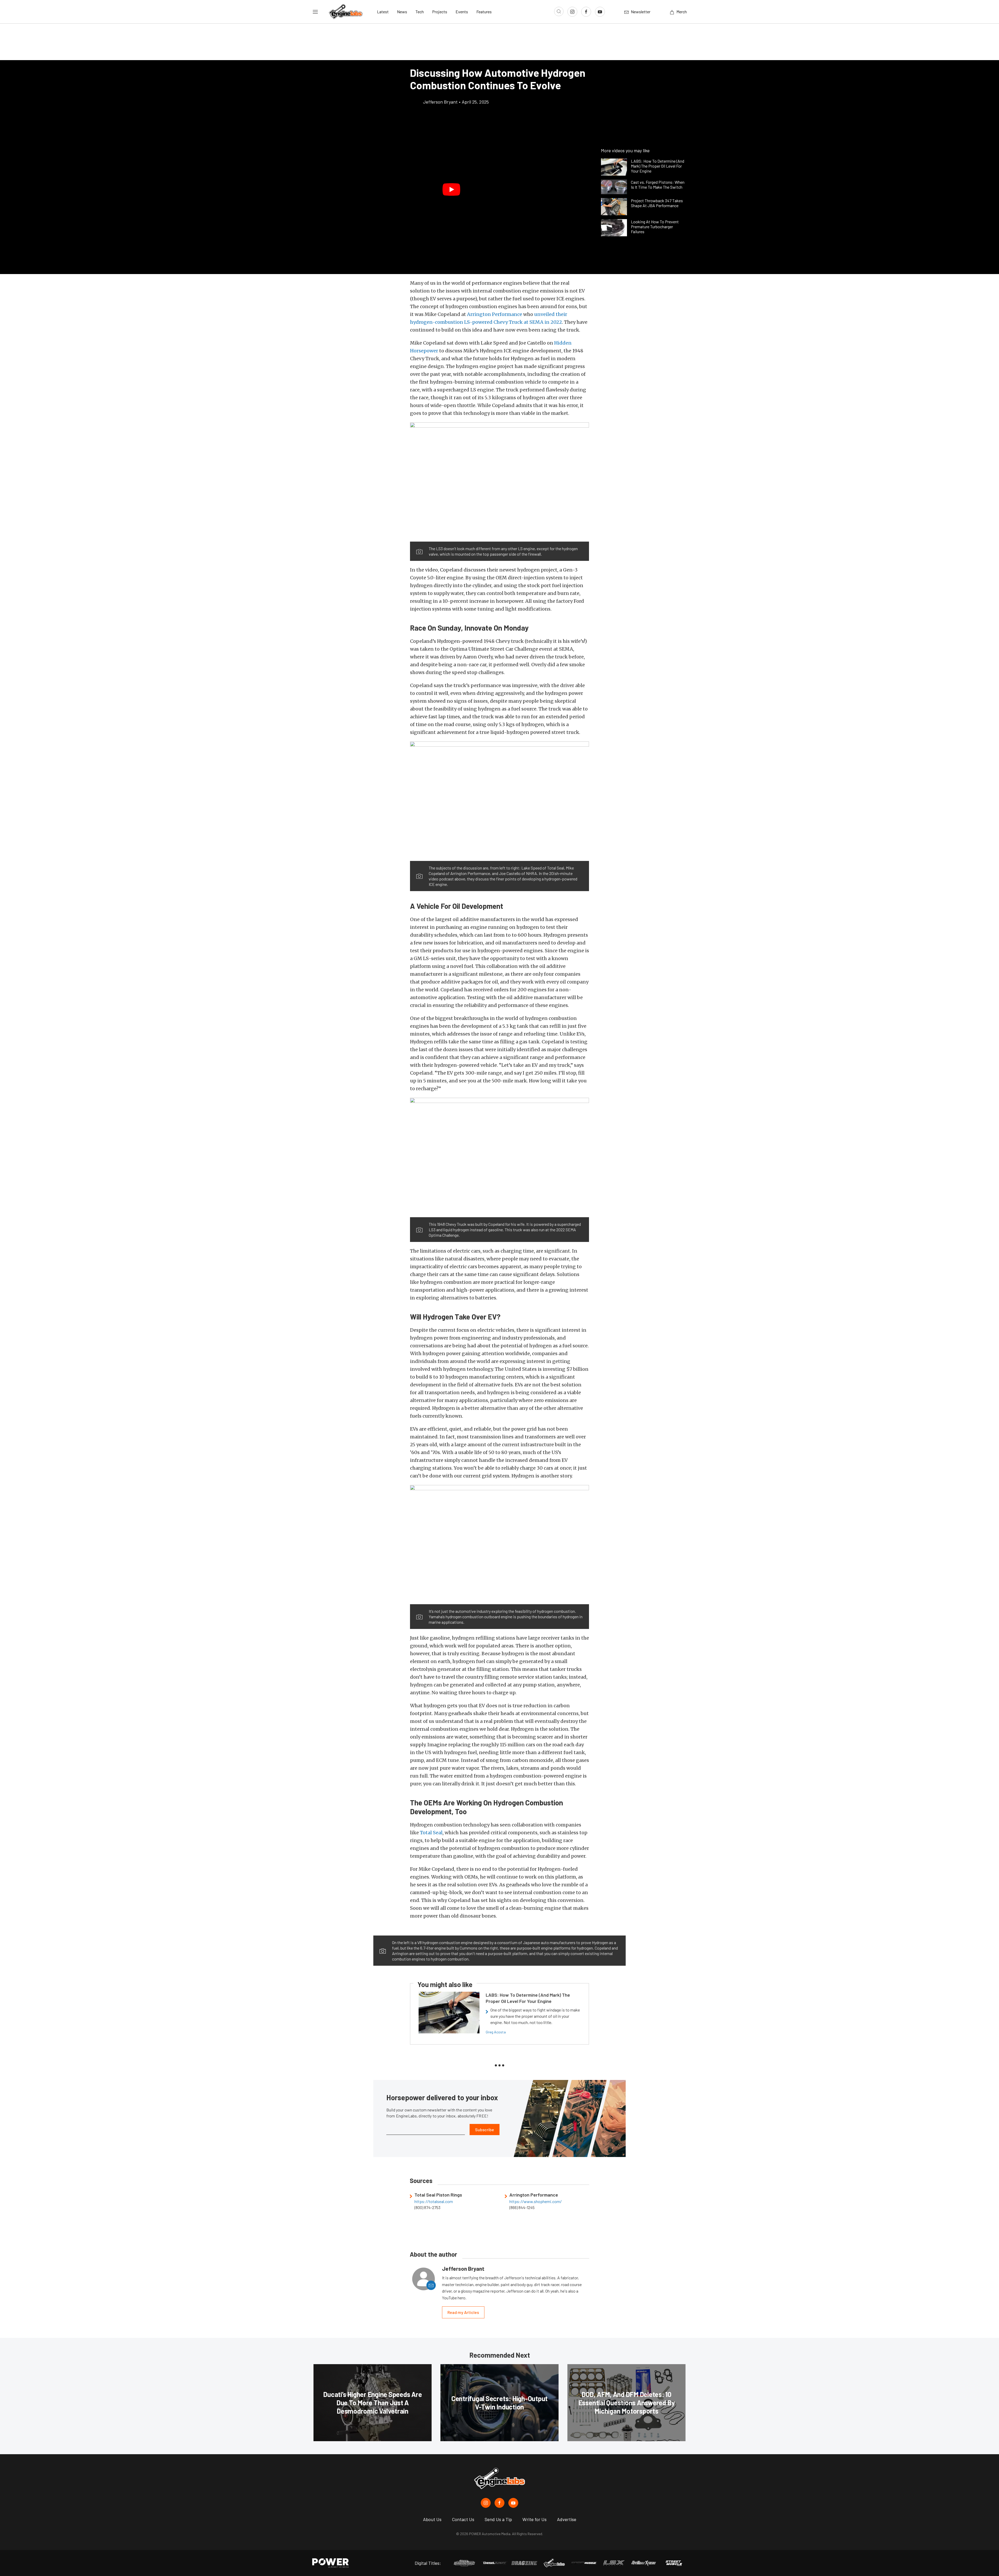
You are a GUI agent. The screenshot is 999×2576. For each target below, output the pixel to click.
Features (484, 12)
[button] (451, 189)
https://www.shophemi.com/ (536, 2201)
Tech (420, 12)
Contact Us (463, 2519)
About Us (432, 2519)
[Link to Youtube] (600, 12)
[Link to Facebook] (586, 12)
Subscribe (485, 2130)
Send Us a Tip (498, 2519)
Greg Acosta (496, 2032)
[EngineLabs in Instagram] (486, 2503)
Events (462, 12)
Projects (440, 12)
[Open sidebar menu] (315, 12)
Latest (383, 12)
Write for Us (534, 2519)
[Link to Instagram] (572, 12)
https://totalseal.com (434, 2201)
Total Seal (431, 1833)
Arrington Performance (495, 314)
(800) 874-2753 (427, 2207)
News (402, 12)
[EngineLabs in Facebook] (499, 2503)
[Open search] (559, 11)
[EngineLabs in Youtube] (513, 2503)
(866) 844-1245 (522, 2207)
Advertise (567, 2519)
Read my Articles (463, 2312)
